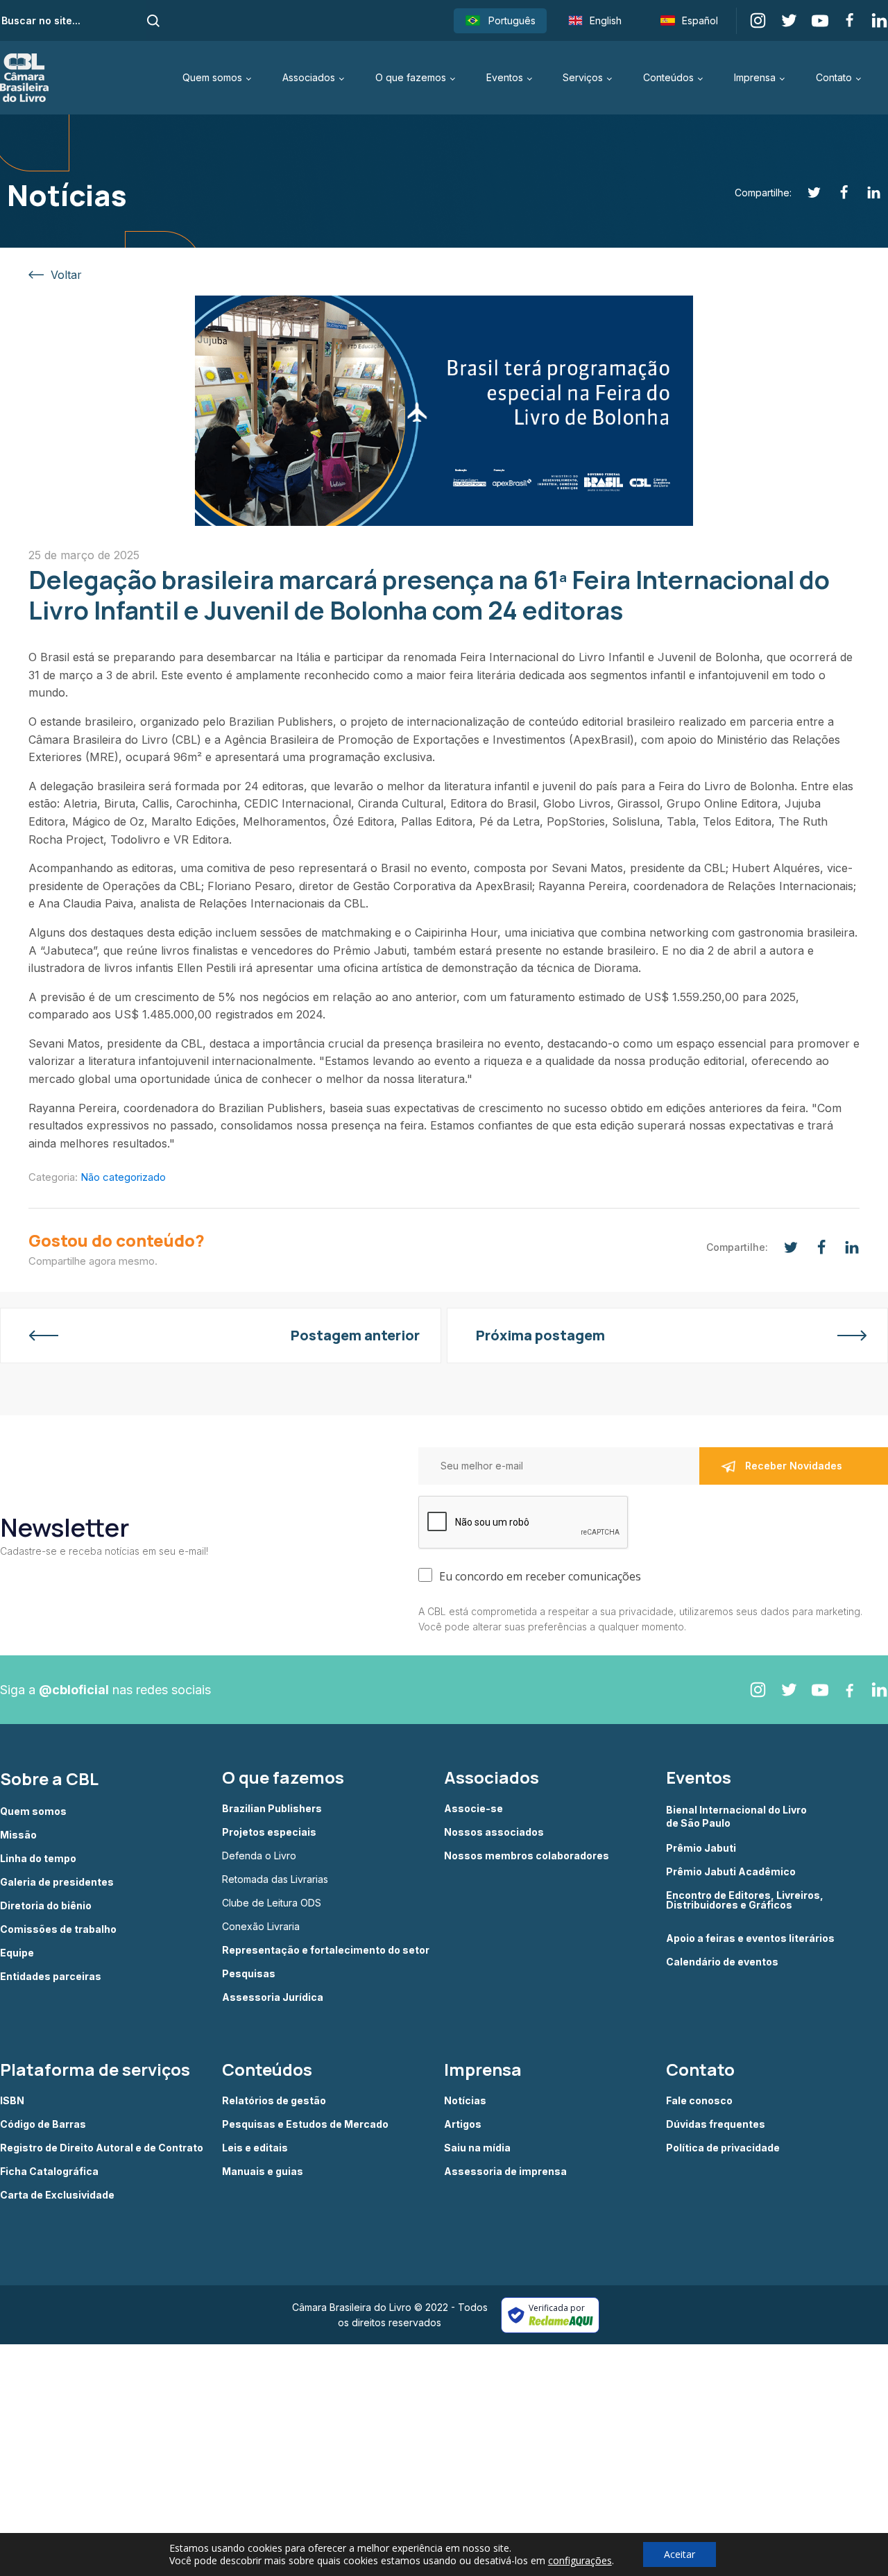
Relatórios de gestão (274, 2101)
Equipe (17, 1953)
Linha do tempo (38, 1859)
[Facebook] (836, 193)
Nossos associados (494, 1832)
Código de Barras (43, 2124)
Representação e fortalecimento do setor (326, 1950)
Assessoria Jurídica (273, 1997)
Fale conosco (699, 2101)
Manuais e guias (263, 2172)
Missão (18, 1835)
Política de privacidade (723, 2148)
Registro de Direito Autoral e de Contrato (102, 2148)
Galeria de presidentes (57, 1882)
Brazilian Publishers (272, 1809)
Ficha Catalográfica (49, 2172)
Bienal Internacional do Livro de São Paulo (737, 1816)
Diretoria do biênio (46, 1906)
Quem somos (212, 77)
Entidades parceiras (51, 1977)
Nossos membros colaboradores (527, 1856)
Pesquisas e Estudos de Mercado (305, 2124)
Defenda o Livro (259, 1856)
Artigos (463, 2124)
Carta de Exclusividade (57, 2195)
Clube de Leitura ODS (272, 1903)
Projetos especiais (269, 1832)
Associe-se (473, 1809)
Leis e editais (255, 2148)
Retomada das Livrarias (275, 1879)
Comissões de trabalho (58, 1929)
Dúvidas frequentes (716, 2124)
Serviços (583, 77)
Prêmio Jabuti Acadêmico (731, 1872)
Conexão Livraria (261, 1927)
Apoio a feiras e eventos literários (750, 1938)
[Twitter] (806, 193)
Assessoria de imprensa (505, 2172)
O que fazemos (411, 77)
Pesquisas (249, 1974)
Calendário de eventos (722, 1962)
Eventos (505, 77)
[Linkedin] (866, 193)
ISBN (12, 2101)
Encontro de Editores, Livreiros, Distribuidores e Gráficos (745, 1901)
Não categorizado (123, 1177)
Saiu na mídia (477, 2148)
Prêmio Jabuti (701, 1848)
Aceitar (680, 2554)
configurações (580, 2561)
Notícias (465, 2101)
